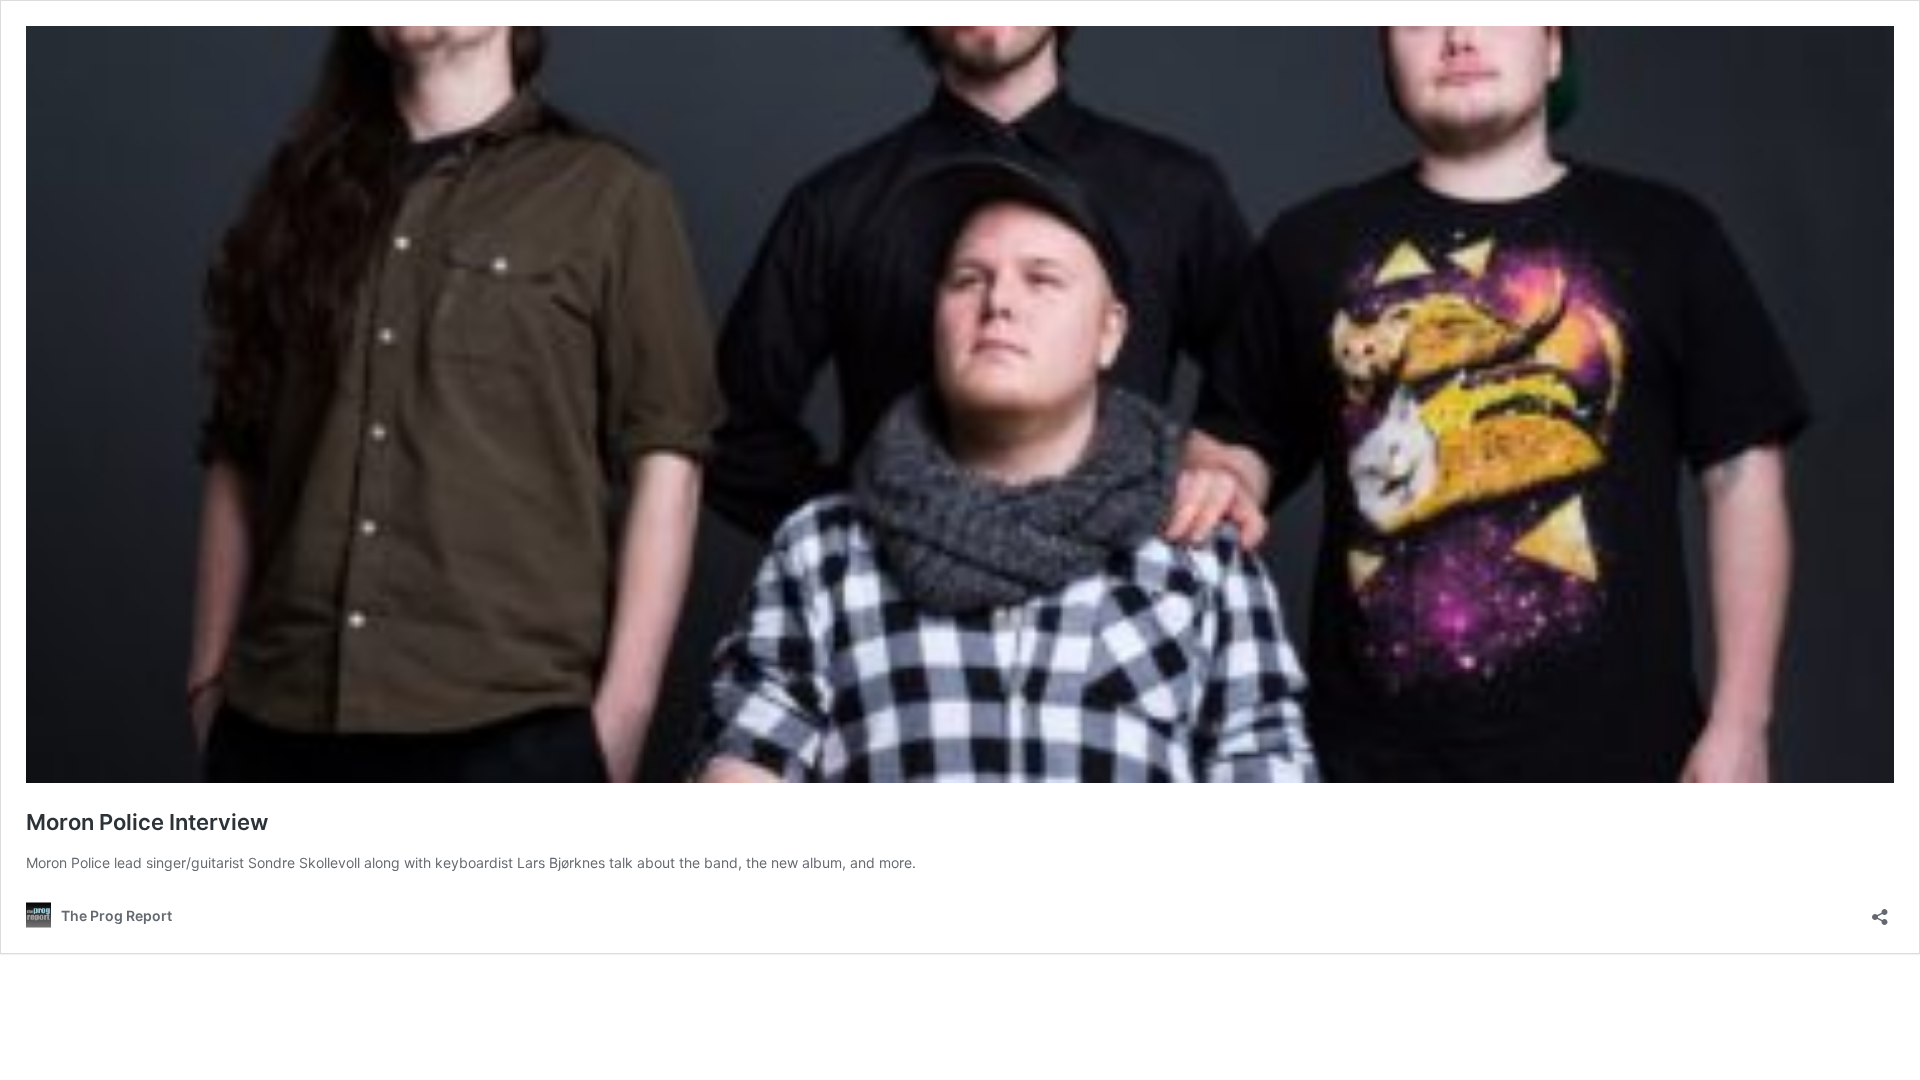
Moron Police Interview (147, 822)
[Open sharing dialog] (1880, 910)
